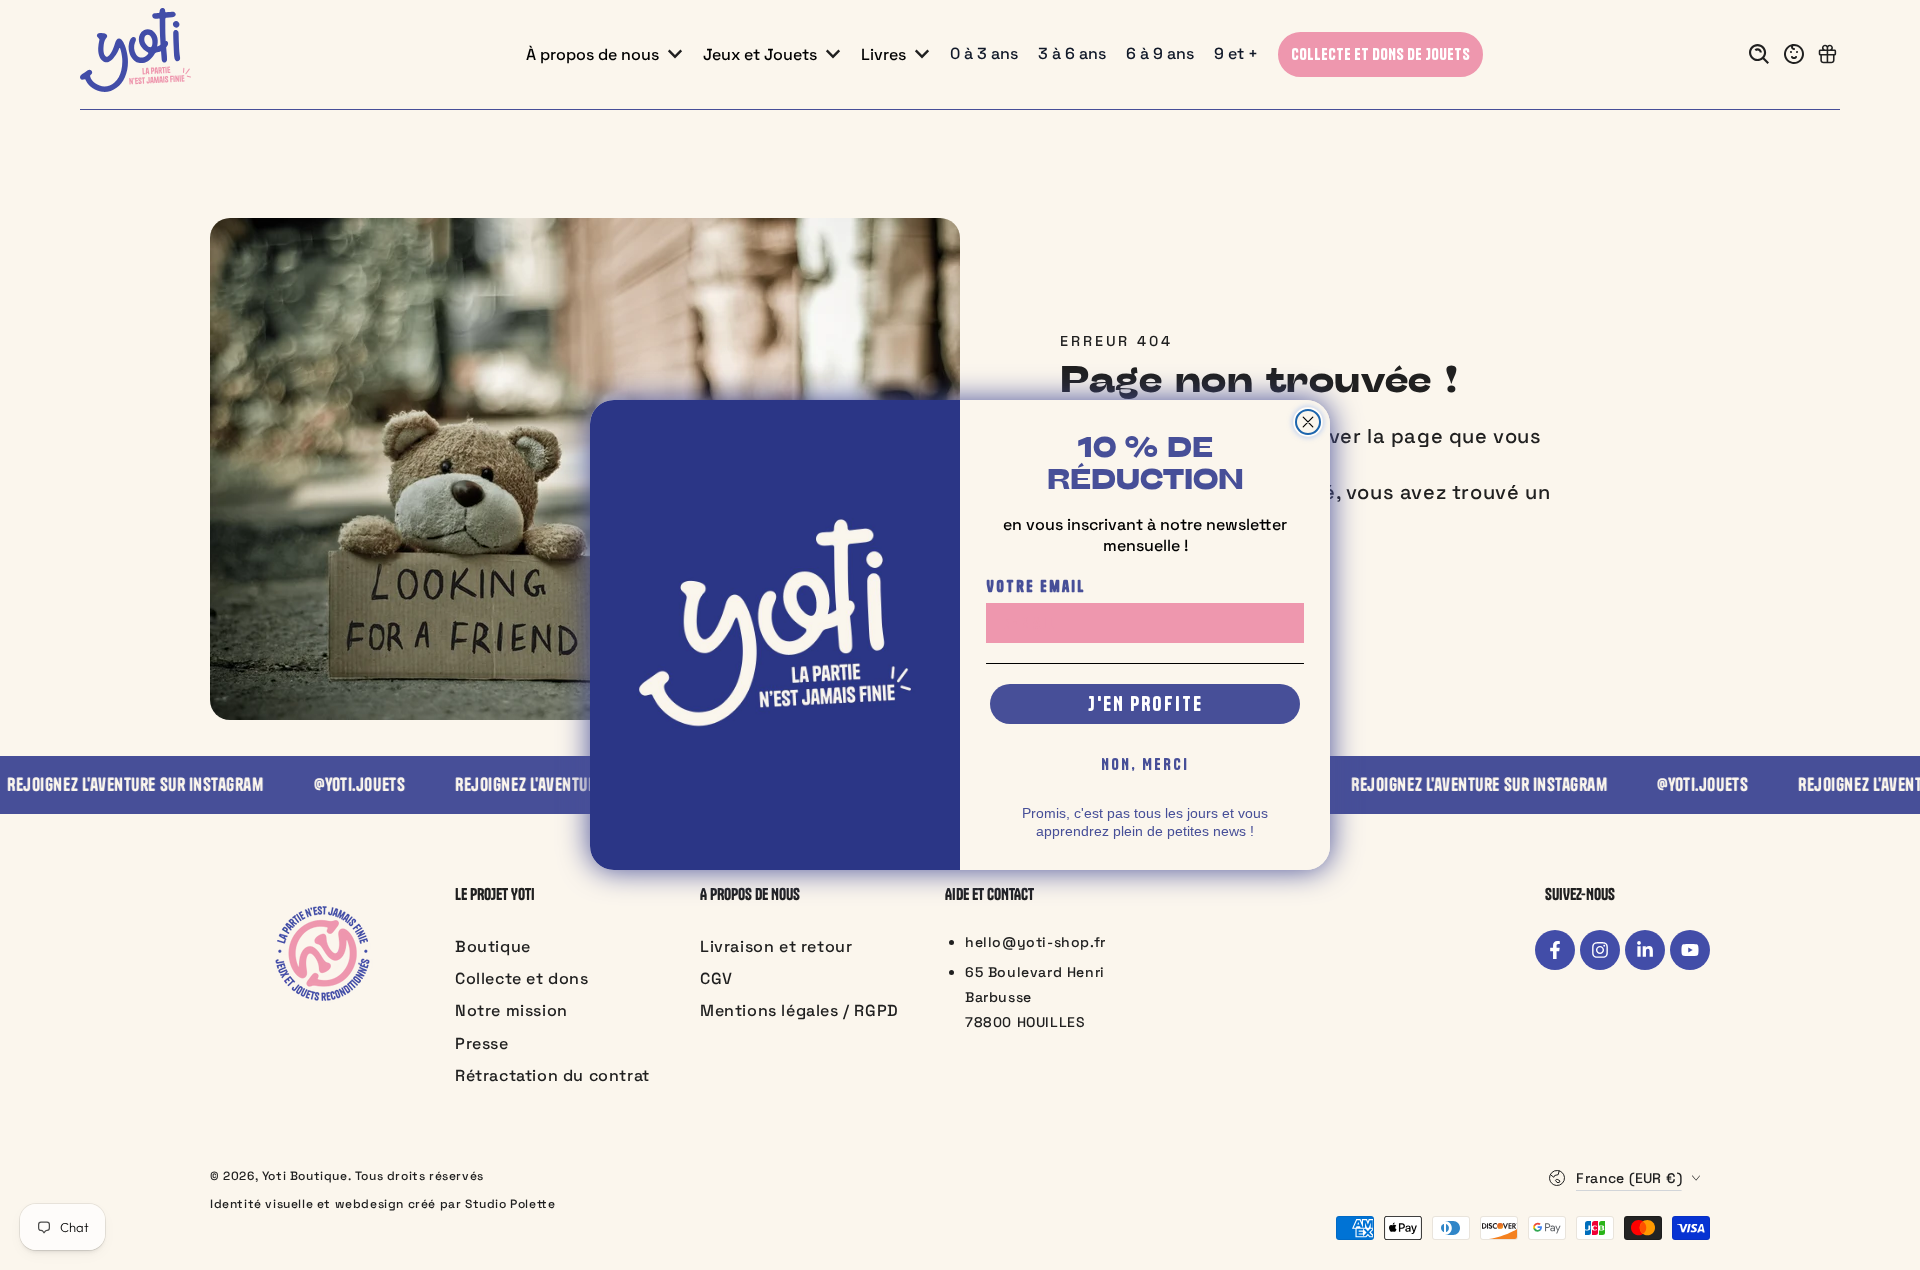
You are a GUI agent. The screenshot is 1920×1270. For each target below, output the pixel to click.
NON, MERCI (1145, 764)
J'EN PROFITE (1145, 703)
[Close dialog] (1308, 422)
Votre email (1036, 586)
